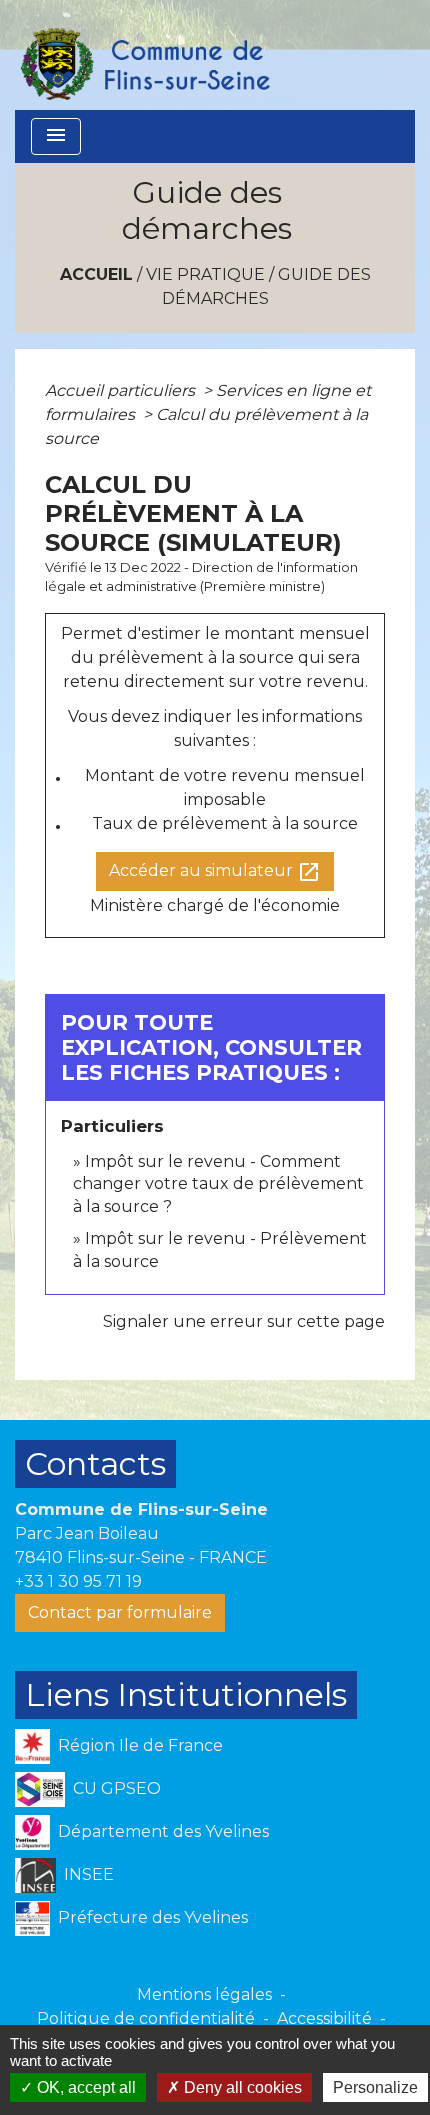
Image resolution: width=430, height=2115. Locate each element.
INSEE (89, 1874)
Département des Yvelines (163, 1831)
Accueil (96, 274)
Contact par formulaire (120, 1612)
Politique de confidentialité (146, 2018)
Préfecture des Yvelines (153, 1917)
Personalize (375, 2087)
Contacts (95, 1463)
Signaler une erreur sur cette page (244, 1321)
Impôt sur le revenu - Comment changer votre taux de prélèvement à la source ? (218, 1184)
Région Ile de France (140, 1745)
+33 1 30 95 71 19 (78, 1581)
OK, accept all (84, 2087)
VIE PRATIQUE (205, 274)
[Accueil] (144, 55)
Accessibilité (324, 2018)
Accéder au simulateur (215, 872)
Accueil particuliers (122, 390)
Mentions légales (204, 1994)
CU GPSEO (117, 1788)
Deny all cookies (241, 2087)
